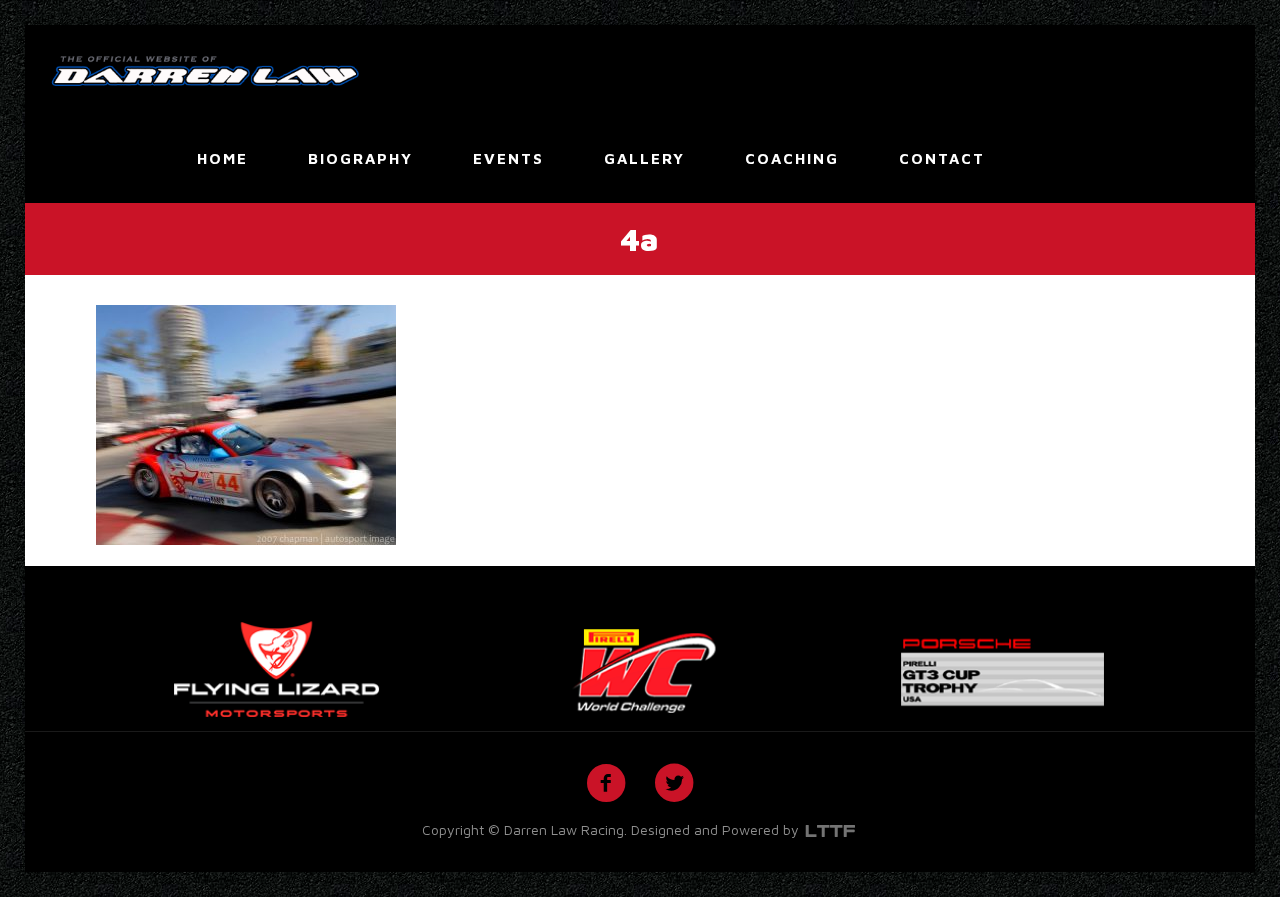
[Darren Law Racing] (205, 69)
